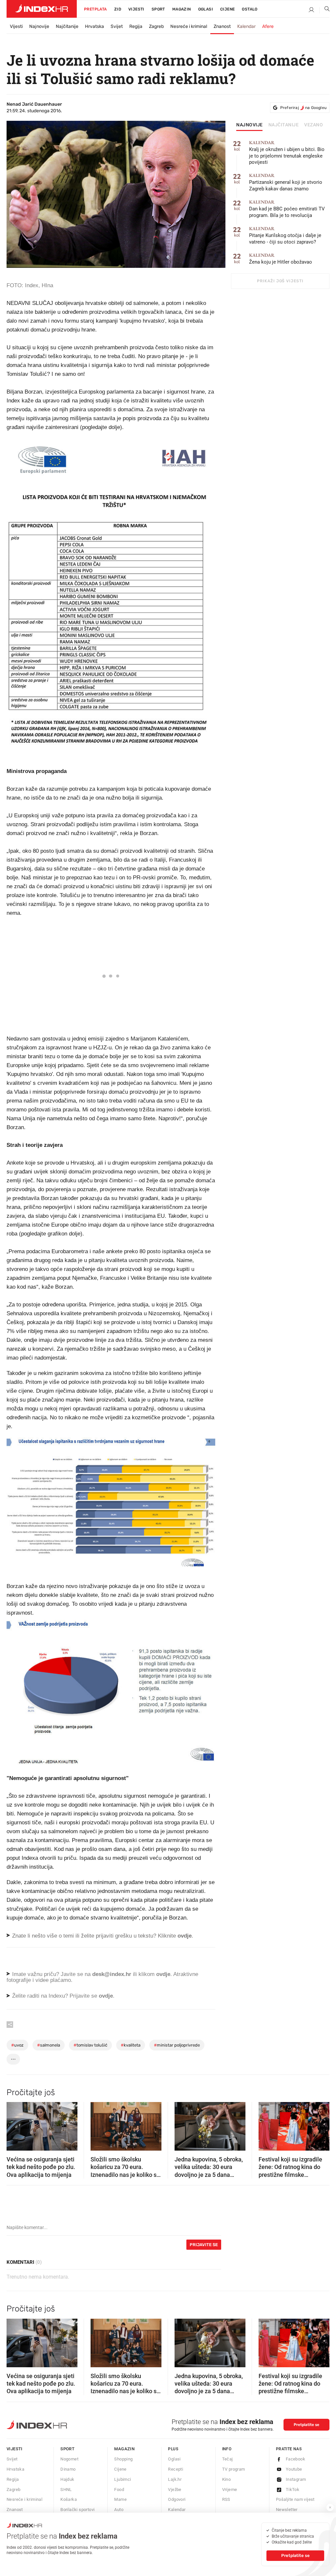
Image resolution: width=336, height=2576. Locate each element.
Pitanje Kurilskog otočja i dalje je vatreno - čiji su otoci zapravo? (285, 236)
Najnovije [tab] (250, 125)
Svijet (117, 26)
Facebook (295, 2459)
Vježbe (175, 2490)
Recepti (176, 2469)
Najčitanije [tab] (284, 125)
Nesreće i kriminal (189, 26)
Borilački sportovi (77, 2510)
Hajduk (67, 2479)
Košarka (69, 2499)
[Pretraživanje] (325, 10)
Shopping (123, 2459)
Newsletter (287, 2510)
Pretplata (95, 9)
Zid (118, 9)
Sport (158, 9)
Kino (227, 2479)
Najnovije (39, 26)
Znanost (222, 26)
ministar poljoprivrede (177, 2045)
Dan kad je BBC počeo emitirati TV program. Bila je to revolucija (287, 209)
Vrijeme (230, 2490)
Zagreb (156, 26)
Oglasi (206, 9)
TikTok (293, 2490)
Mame (120, 2499)
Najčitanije (67, 26)
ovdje (163, 1974)
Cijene (227, 9)
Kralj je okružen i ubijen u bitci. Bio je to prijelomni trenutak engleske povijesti (287, 153)
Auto (119, 2510)
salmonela (49, 2045)
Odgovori (177, 2499)
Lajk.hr (175, 2479)
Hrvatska (94, 26)
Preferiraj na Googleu (303, 108)
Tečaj (228, 2459)
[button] (15, 2124)
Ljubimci (123, 2479)
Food (119, 2490)
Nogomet (69, 2459)
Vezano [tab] (314, 125)
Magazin (124, 2449)
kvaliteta (131, 2045)
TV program (234, 2469)
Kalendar (246, 26)
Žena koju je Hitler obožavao (281, 259)
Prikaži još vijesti (280, 281)
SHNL (66, 2490)
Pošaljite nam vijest (295, 2499)
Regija (136, 26)
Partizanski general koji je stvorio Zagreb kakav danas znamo (286, 182)
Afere (268, 26)
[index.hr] (42, 9)
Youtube (294, 2469)
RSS (226, 2499)
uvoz (17, 2045)
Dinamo (68, 2469)
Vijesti (136, 9)
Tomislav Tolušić (90, 2045)
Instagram (296, 2479)
